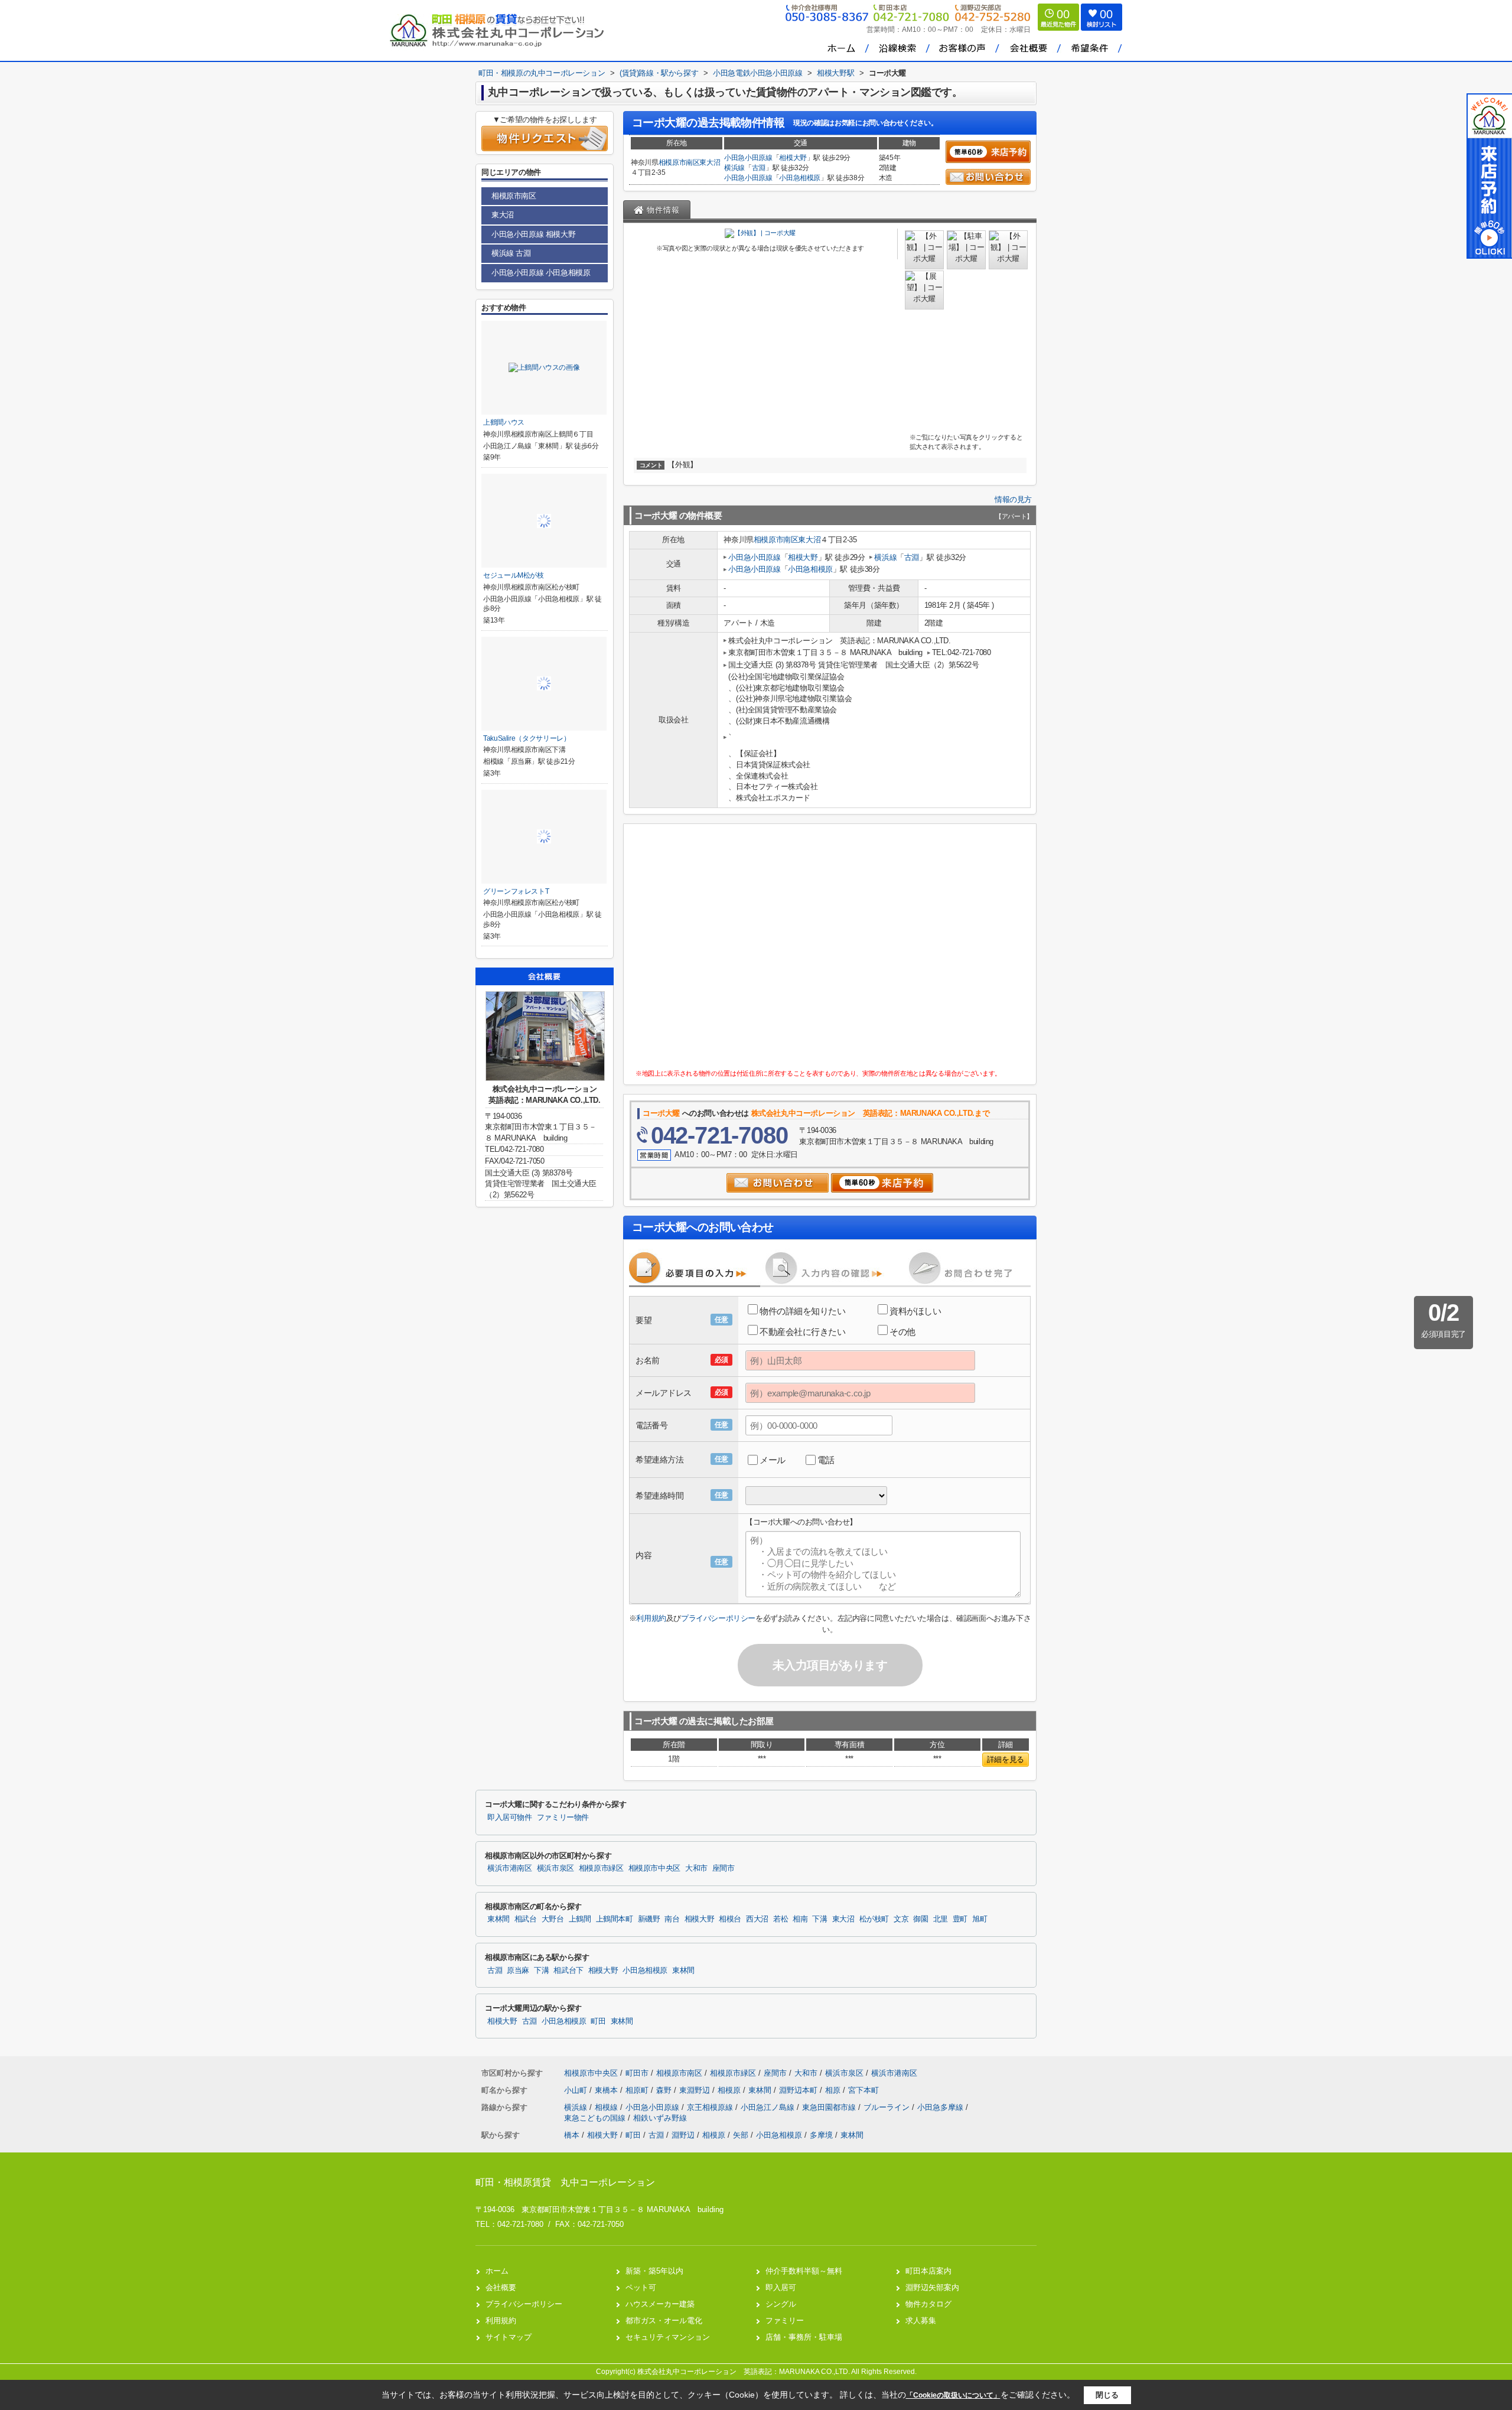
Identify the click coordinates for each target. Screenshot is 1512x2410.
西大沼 (757, 1919)
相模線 (607, 2107)
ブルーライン (888, 2107)
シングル (781, 2304)
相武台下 (568, 1971)
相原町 (638, 2090)
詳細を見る (1006, 1759)
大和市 (696, 1868)
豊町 (960, 1919)
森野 (665, 2090)
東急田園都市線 (830, 2107)
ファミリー (785, 2321)
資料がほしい (915, 1311)
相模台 (730, 1919)
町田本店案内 (928, 2271)
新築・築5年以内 (654, 2271)
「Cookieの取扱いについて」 (953, 2395)
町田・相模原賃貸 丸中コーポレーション (565, 2182)
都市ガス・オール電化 (664, 2321)
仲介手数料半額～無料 (804, 2271)
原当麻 (518, 1971)
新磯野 (649, 1919)
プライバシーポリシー (718, 1618)
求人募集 (921, 2321)
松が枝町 (874, 1919)
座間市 (724, 1868)
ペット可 (641, 2287)
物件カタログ (928, 2304)
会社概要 (501, 2287)
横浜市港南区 (510, 1868)
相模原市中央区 (654, 1868)
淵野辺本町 (799, 2090)
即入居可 (781, 2287)
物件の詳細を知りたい (803, 1311)
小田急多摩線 (941, 2107)
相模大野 (793, 158)
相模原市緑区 (601, 1868)
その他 (902, 1332)
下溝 (819, 1919)
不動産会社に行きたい (803, 1332)
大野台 (553, 1919)
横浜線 (734, 168)
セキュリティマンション (668, 2337)
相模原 (730, 2090)
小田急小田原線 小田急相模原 (541, 273)
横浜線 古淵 (511, 253)
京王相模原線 (711, 2107)
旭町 (980, 1919)
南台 (672, 1919)
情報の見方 (1013, 499)
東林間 (498, 1919)
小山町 (577, 2090)
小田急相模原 (800, 178)
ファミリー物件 (563, 1818)
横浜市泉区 (555, 1868)
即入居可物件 (510, 1818)
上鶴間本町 (615, 1919)
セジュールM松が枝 (514, 575)
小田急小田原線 (748, 158)
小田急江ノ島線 (769, 2107)
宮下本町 (863, 2090)
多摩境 (821, 2135)
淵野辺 (683, 2135)
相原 (834, 2090)
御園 (920, 1919)
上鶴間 (580, 1919)
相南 (800, 1919)
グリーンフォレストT (516, 891)
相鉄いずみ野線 (660, 2118)
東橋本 (607, 2090)
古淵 (759, 168)
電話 (826, 1460)
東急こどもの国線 (596, 2118)
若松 (781, 1919)
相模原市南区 (679, 162)
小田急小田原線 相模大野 (533, 234)
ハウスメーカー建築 (660, 2304)
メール (773, 1460)
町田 (598, 2021)
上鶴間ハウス (504, 422)
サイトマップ (509, 2337)
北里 (941, 1919)
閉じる (1107, 2395)
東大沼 (710, 162)
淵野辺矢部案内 (932, 2287)
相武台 (526, 1919)
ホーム (497, 2271)
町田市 (637, 2073)
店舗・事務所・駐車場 (804, 2337)
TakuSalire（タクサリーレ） (527, 738)
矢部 (741, 2135)
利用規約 (651, 1618)
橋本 (572, 2135)
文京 (901, 1919)
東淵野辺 (696, 2090)
